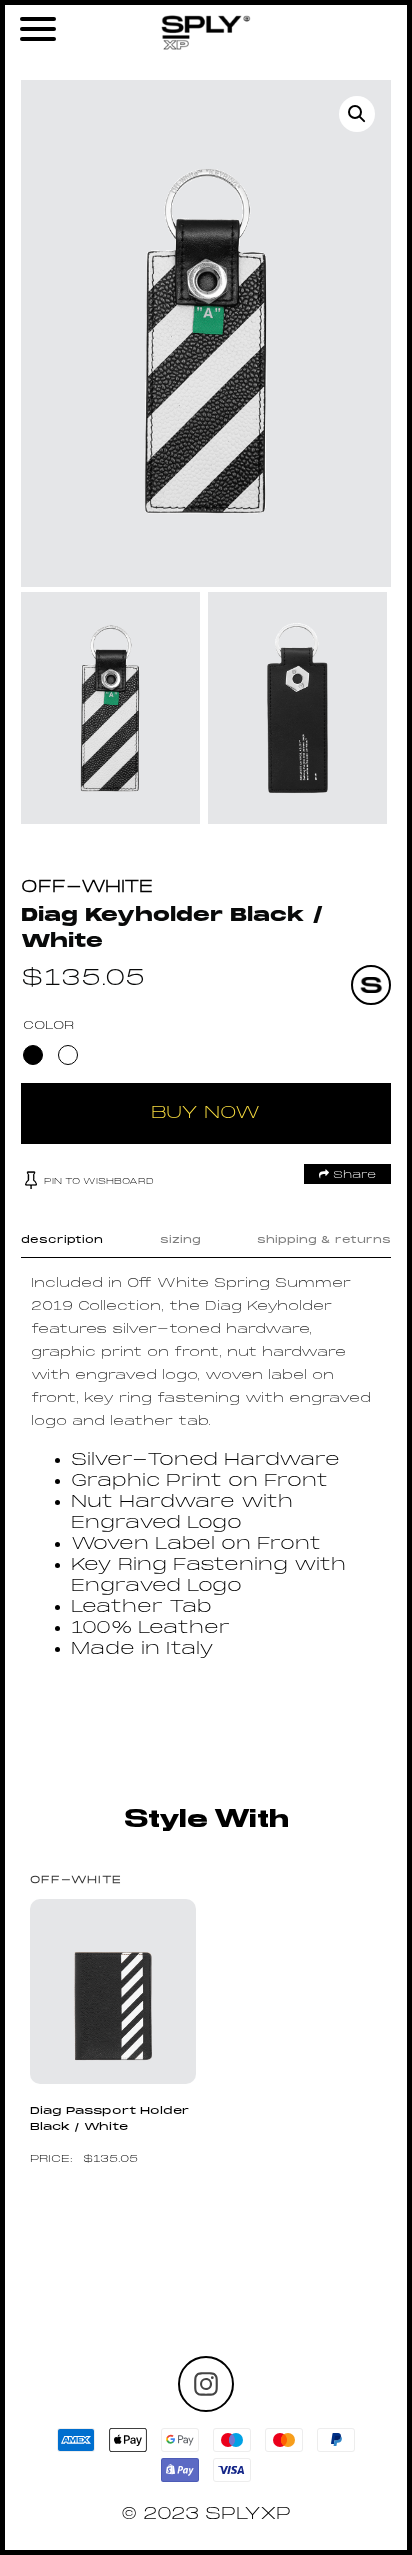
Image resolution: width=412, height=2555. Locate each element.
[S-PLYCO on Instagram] (206, 2384)
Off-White (87, 887)
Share (352, 1175)
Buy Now (205, 1113)
